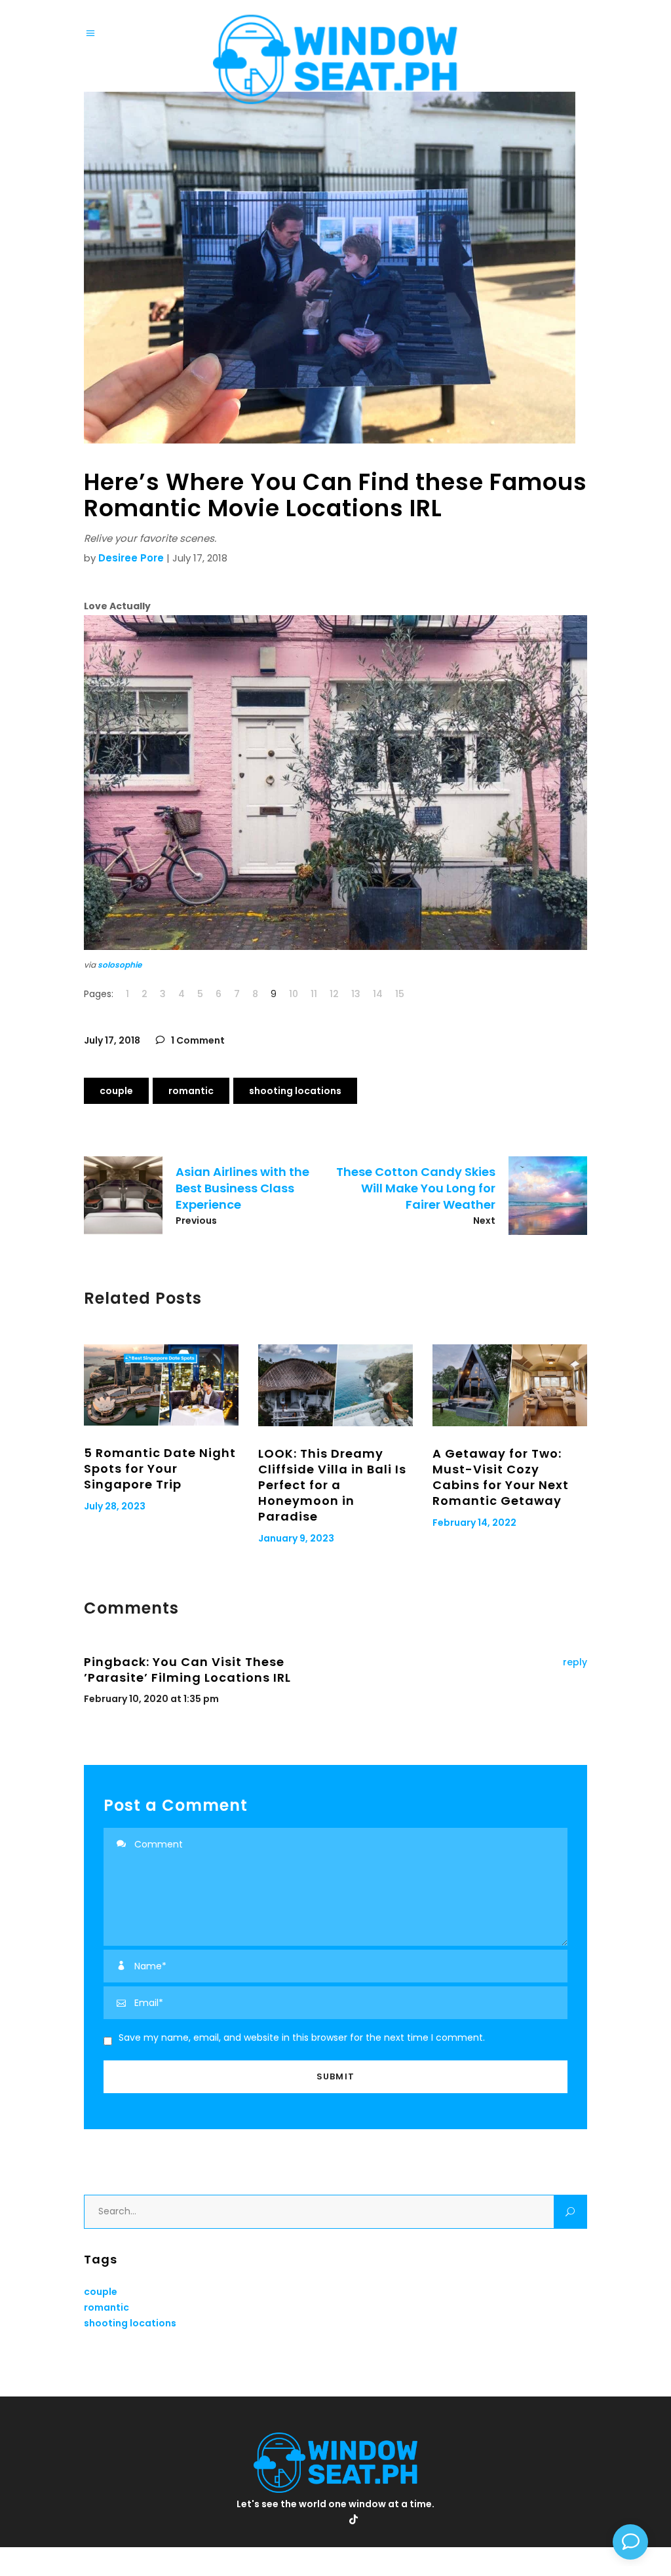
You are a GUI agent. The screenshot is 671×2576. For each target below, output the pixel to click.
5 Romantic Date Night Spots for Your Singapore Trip (160, 1468)
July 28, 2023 (115, 1506)
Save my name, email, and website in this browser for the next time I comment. (302, 2037)
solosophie (120, 965)
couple (116, 1091)
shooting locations (295, 1091)
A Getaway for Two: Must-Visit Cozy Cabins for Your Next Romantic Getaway (501, 1477)
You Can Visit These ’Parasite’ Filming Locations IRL (187, 1670)
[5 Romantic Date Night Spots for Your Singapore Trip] (161, 1385)
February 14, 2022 (474, 1523)
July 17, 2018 (112, 1040)
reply (575, 1662)
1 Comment (197, 1040)
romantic (191, 1091)
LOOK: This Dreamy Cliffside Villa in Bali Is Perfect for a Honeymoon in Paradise (332, 1485)
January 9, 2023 (296, 1538)
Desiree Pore (131, 558)
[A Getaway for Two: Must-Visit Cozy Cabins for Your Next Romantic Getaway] (510, 1385)
